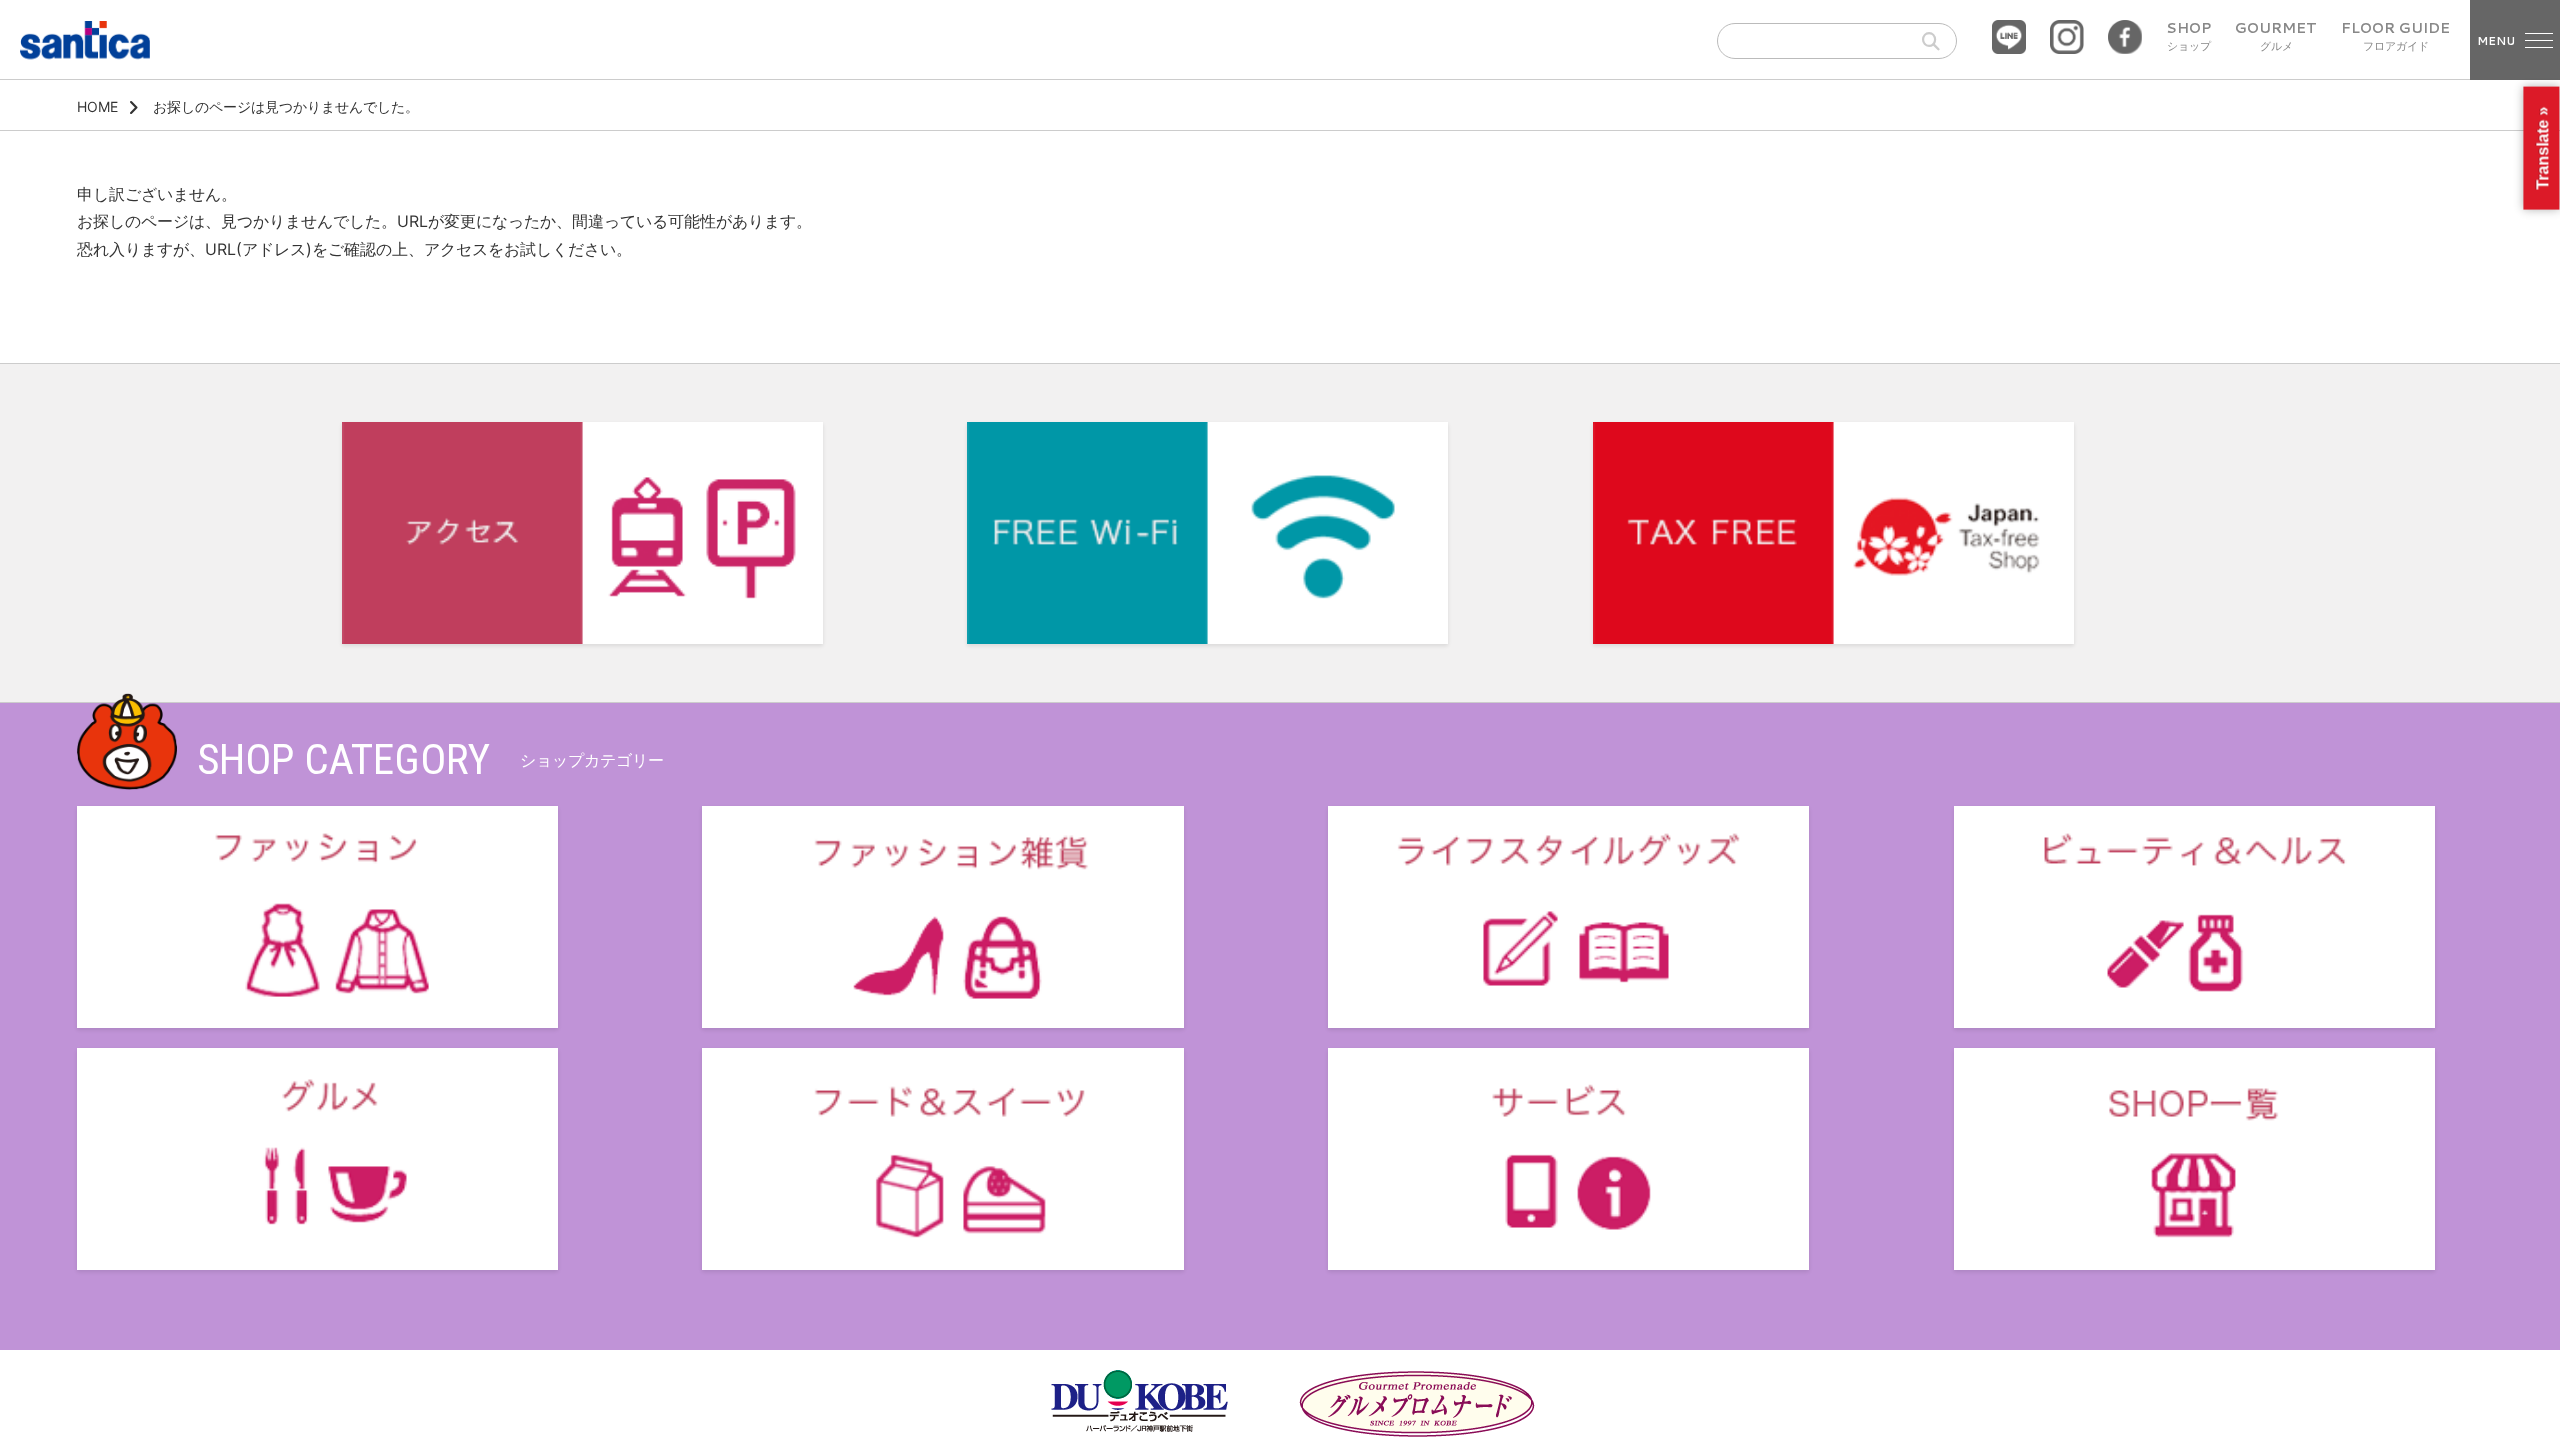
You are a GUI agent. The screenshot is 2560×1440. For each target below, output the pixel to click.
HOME (97, 106)
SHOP (2188, 37)
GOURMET (2276, 37)
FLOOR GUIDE (2395, 37)
